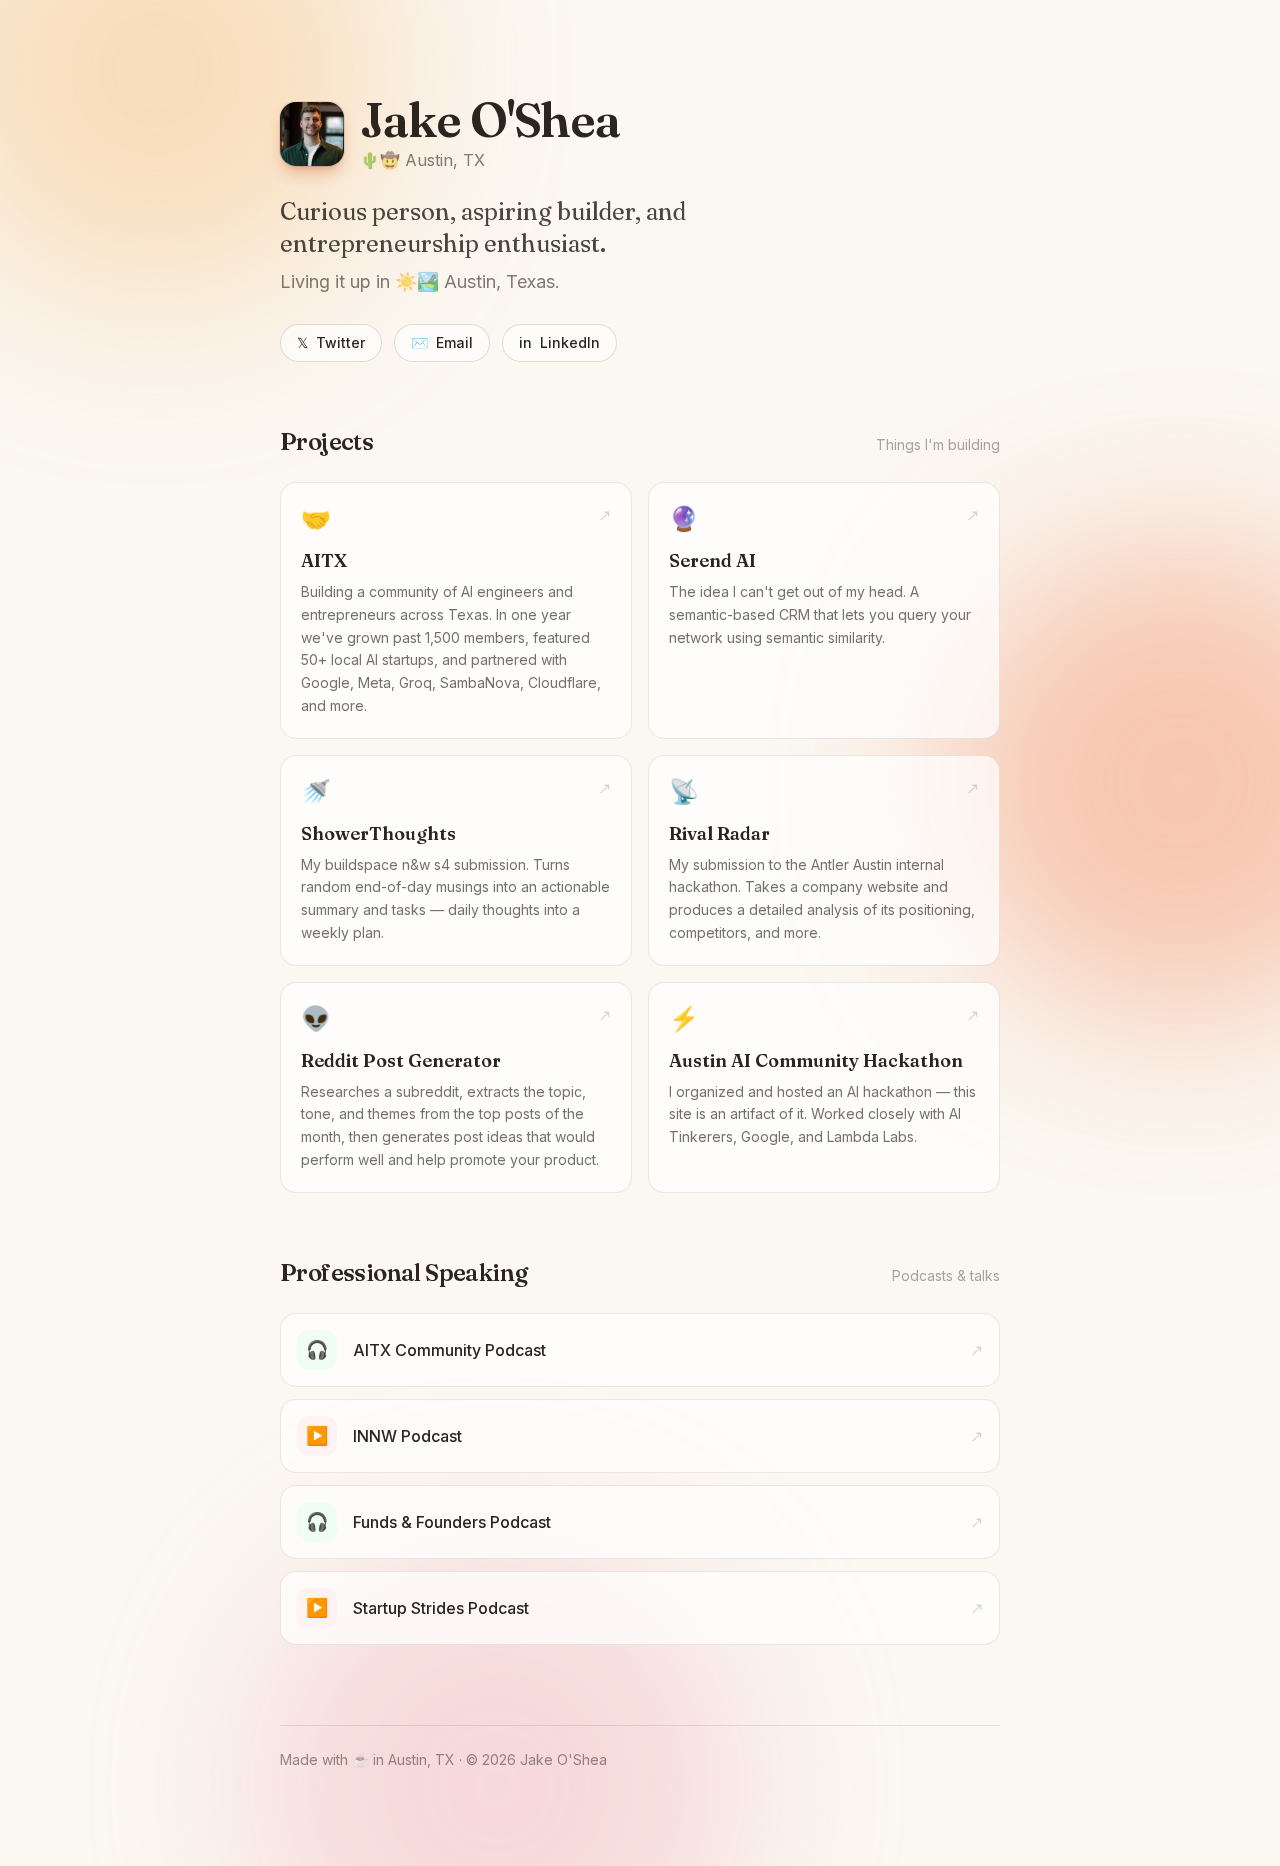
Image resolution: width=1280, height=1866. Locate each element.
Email (442, 342)
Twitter (331, 342)
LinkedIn (559, 342)
